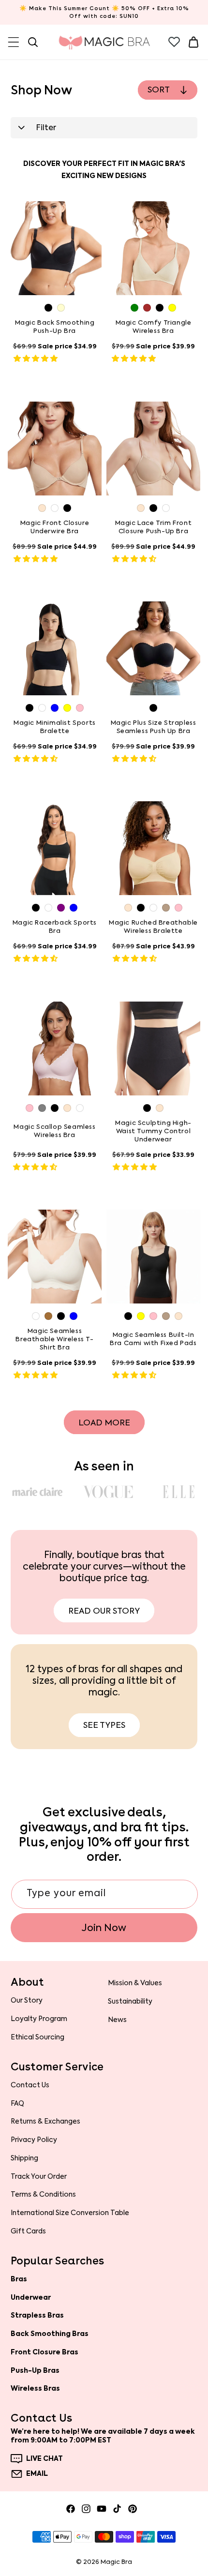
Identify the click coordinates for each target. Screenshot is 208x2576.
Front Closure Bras (45, 2352)
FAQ (17, 2103)
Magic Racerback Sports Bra (55, 927)
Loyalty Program (39, 2019)
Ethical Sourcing (37, 2037)
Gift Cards (28, 2231)
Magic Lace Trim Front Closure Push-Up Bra (154, 527)
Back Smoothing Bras (50, 2334)
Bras (19, 2279)
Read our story (104, 1611)
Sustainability (130, 2001)
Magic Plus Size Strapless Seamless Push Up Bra (154, 727)
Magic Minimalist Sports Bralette (55, 727)
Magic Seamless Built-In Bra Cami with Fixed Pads (153, 1340)
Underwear (31, 2297)
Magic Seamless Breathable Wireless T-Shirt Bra (54, 1339)
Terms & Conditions (43, 2194)
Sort (159, 90)
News (117, 2020)
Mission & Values (135, 1983)
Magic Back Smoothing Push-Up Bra (55, 327)
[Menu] (14, 42)
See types (104, 1725)
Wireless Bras (35, 2388)
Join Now (104, 1928)
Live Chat (45, 2459)
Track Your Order (39, 2176)
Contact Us (30, 2085)
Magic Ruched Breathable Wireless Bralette (153, 927)
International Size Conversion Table (70, 2213)
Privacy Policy (34, 2140)
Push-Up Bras (35, 2370)
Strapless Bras (37, 2315)
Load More (104, 1423)
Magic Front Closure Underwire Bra (55, 527)
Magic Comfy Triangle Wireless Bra (154, 327)
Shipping (24, 2158)
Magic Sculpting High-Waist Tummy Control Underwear (153, 1131)
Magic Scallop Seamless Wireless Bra (54, 1131)
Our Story (27, 2000)
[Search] (33, 42)
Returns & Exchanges (45, 2121)
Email (37, 2474)
